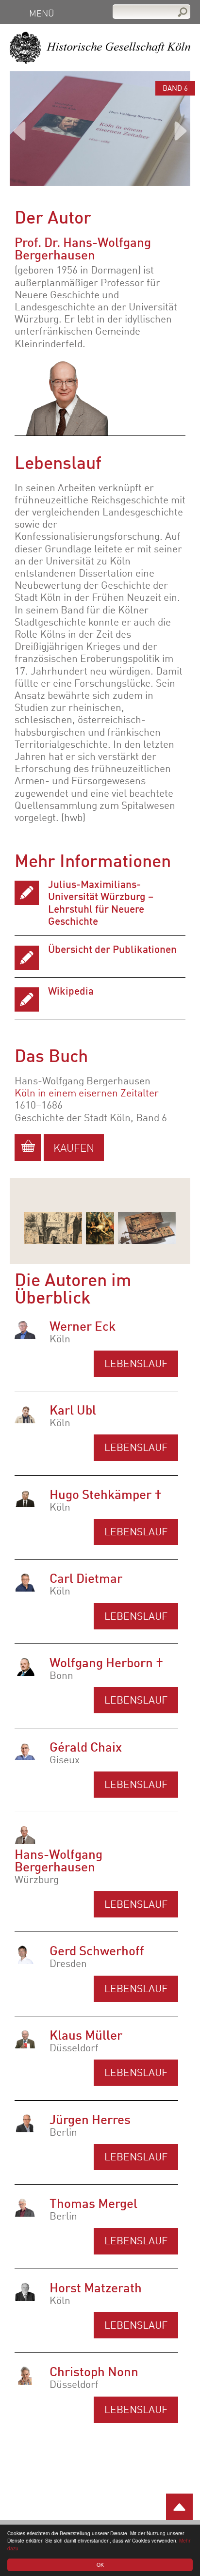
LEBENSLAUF (136, 1701)
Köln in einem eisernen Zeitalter (87, 1094)
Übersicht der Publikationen (112, 950)
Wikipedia (71, 992)
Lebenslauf (136, 1364)
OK (100, 2565)
